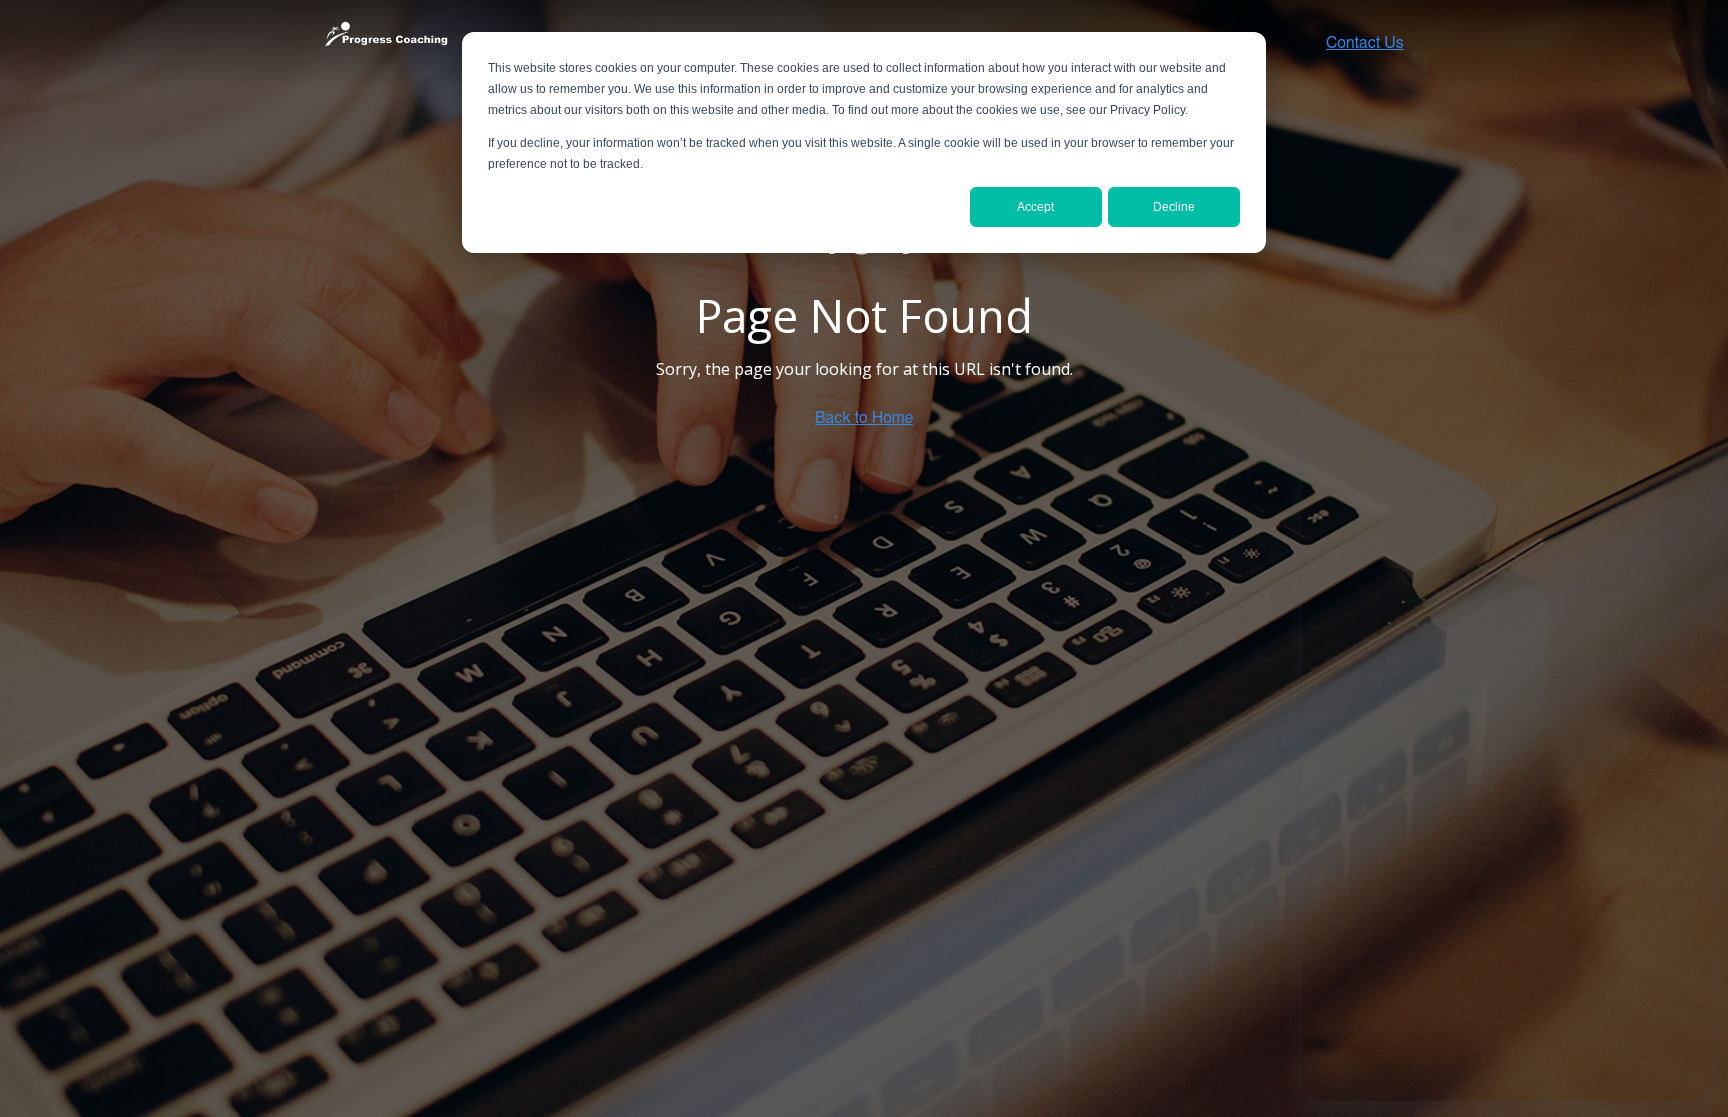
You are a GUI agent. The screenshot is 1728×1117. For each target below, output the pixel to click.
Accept (1035, 207)
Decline (1174, 207)
